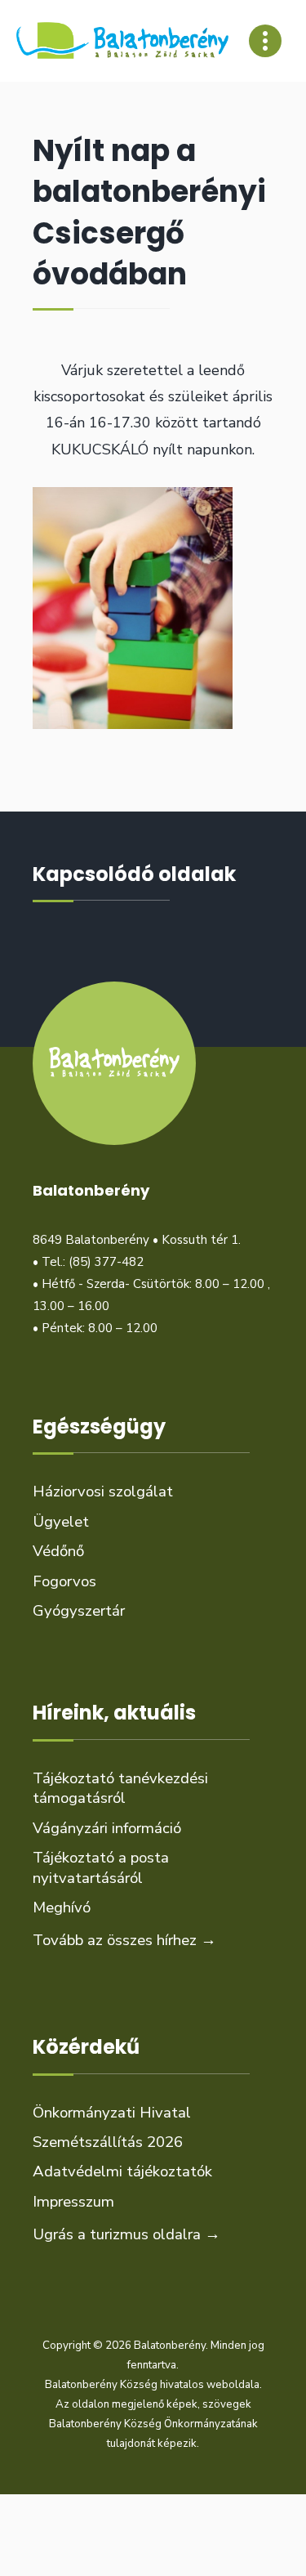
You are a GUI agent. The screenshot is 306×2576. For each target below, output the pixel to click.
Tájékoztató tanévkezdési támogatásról (120, 1788)
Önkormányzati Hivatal (112, 2113)
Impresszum (73, 2202)
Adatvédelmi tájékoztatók (122, 2171)
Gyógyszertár (79, 1611)
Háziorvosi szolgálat (103, 1491)
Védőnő (58, 1551)
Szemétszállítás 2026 (108, 2142)
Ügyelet (61, 1522)
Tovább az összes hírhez (124, 1940)
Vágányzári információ (107, 1828)
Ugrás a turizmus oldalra (126, 2234)
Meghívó (62, 1907)
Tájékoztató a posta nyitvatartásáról (101, 1867)
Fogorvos (64, 1581)
